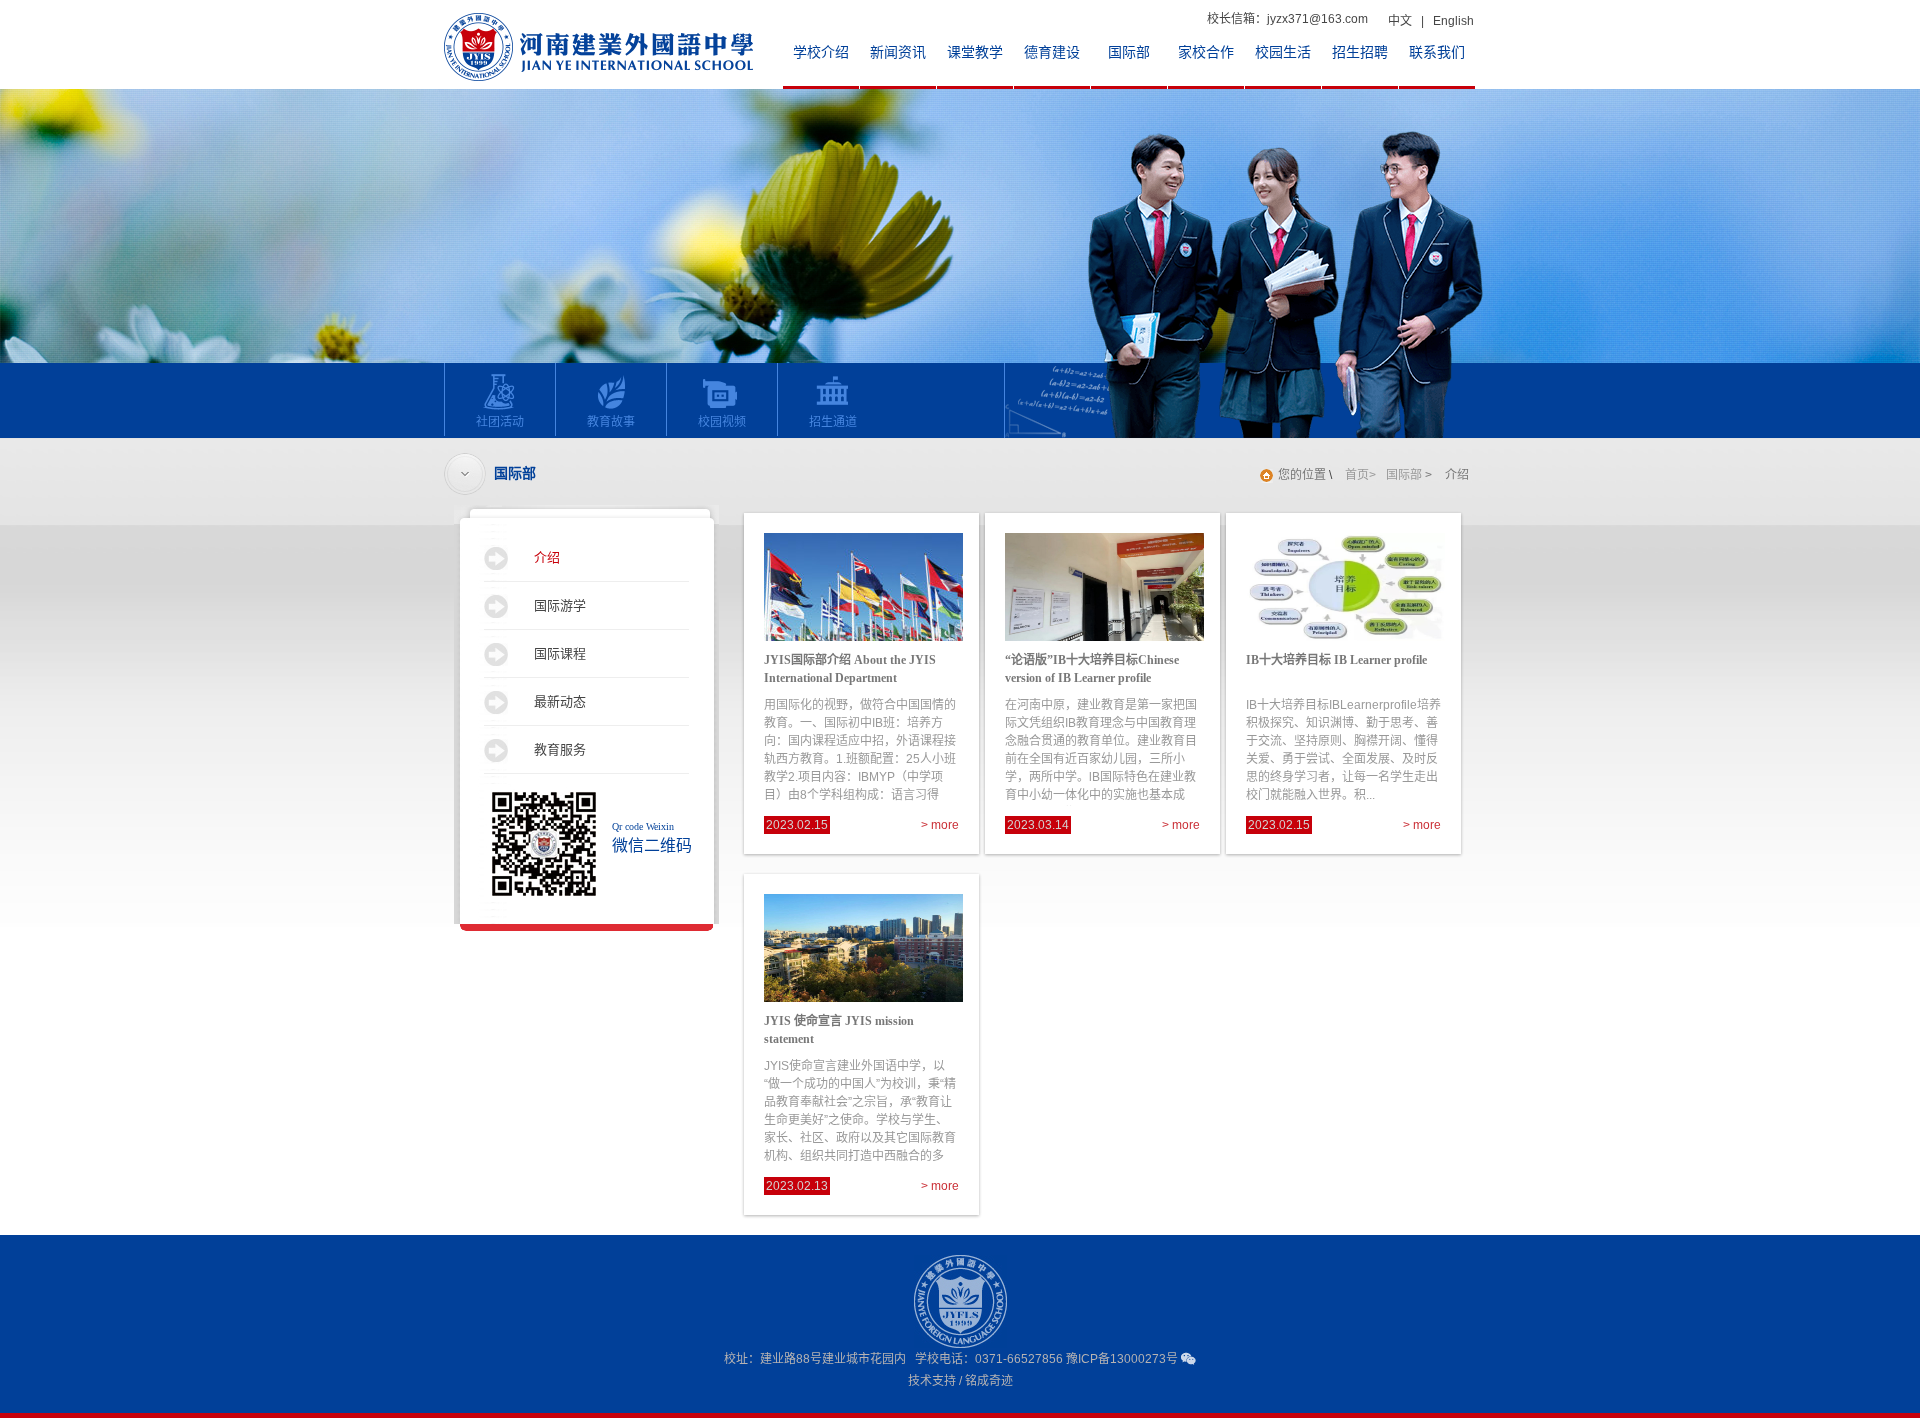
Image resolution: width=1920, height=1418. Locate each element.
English (1453, 21)
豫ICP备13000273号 (1122, 1359)
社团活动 (500, 422)
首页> (1360, 475)
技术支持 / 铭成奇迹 (960, 1381)
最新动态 (560, 701)
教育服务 (560, 749)
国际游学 (560, 605)
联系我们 (1437, 52)
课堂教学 (975, 52)
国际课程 (560, 653)
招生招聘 (1360, 52)
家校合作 (1206, 52)
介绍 (547, 557)
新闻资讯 (898, 52)
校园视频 (722, 422)
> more (940, 825)
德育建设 (1052, 52)
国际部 (1129, 52)
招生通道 (833, 422)
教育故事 (611, 422)
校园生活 (1283, 52)
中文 (1400, 21)
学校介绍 (821, 52)
